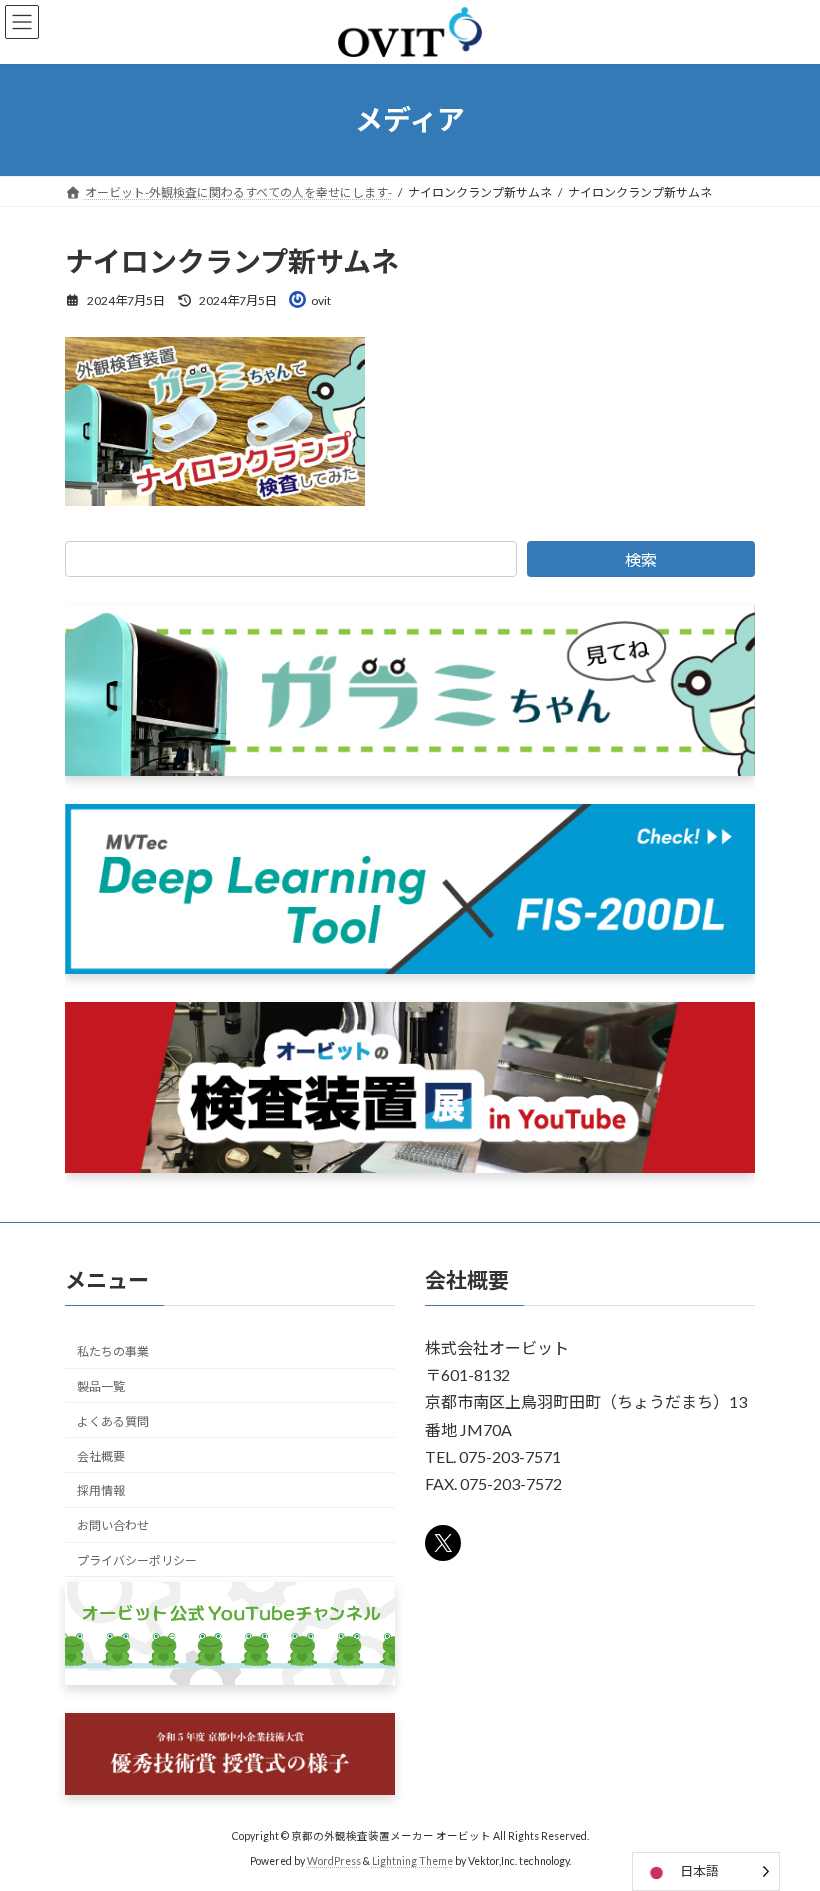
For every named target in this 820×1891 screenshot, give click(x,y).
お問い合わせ (113, 1525)
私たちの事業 (113, 1351)
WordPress (334, 1860)
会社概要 (101, 1455)
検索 (641, 559)
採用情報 (101, 1490)
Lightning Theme (412, 1860)
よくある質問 (113, 1421)
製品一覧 (101, 1386)
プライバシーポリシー (137, 1560)
